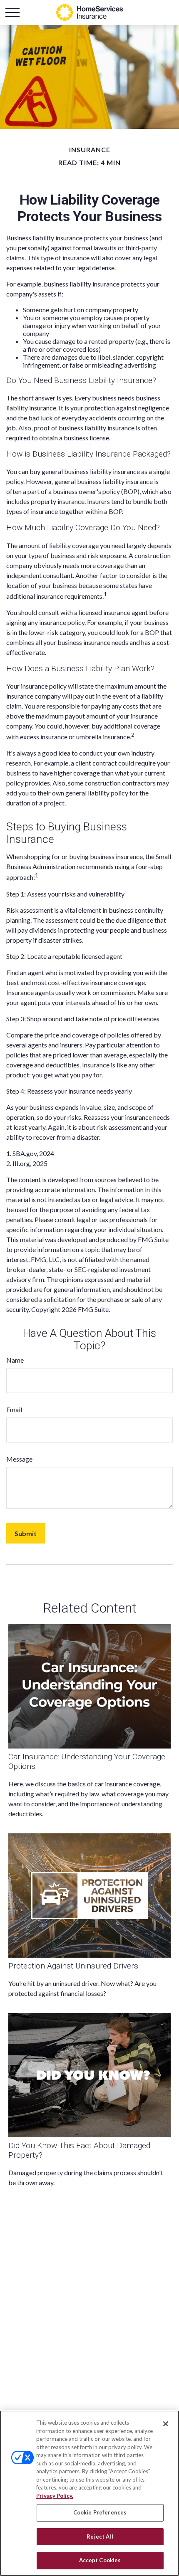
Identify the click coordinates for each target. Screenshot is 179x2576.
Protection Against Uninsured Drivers (73, 1966)
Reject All (100, 2536)
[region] (89, 2493)
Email (14, 1409)
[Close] (166, 2424)
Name (15, 1360)
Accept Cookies (100, 2560)
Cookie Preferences (100, 2512)
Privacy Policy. (55, 2496)
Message (19, 1459)
